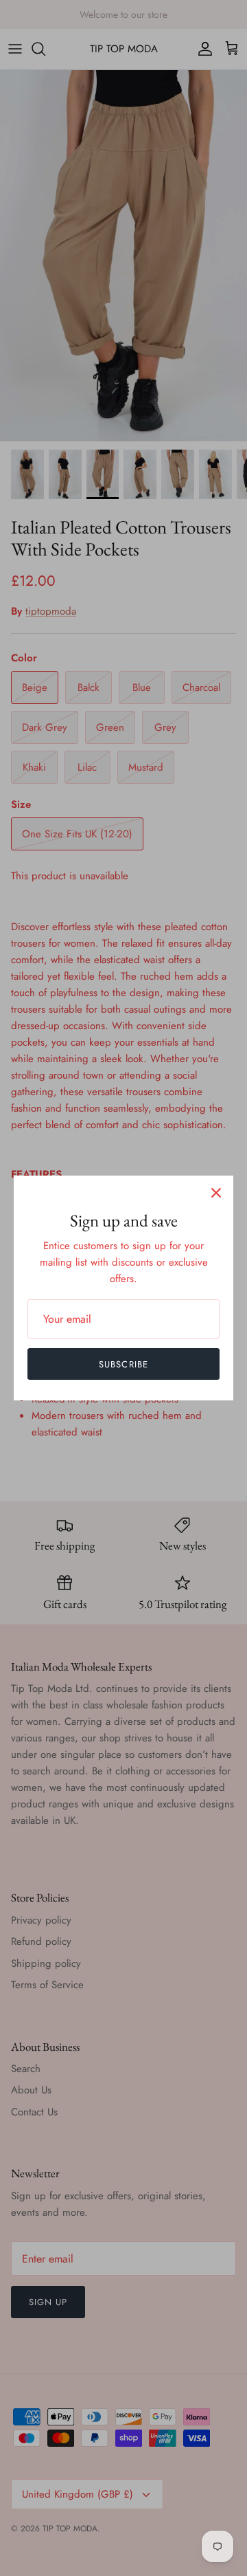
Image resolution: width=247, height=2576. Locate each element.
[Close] (216, 1193)
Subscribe (123, 1364)
